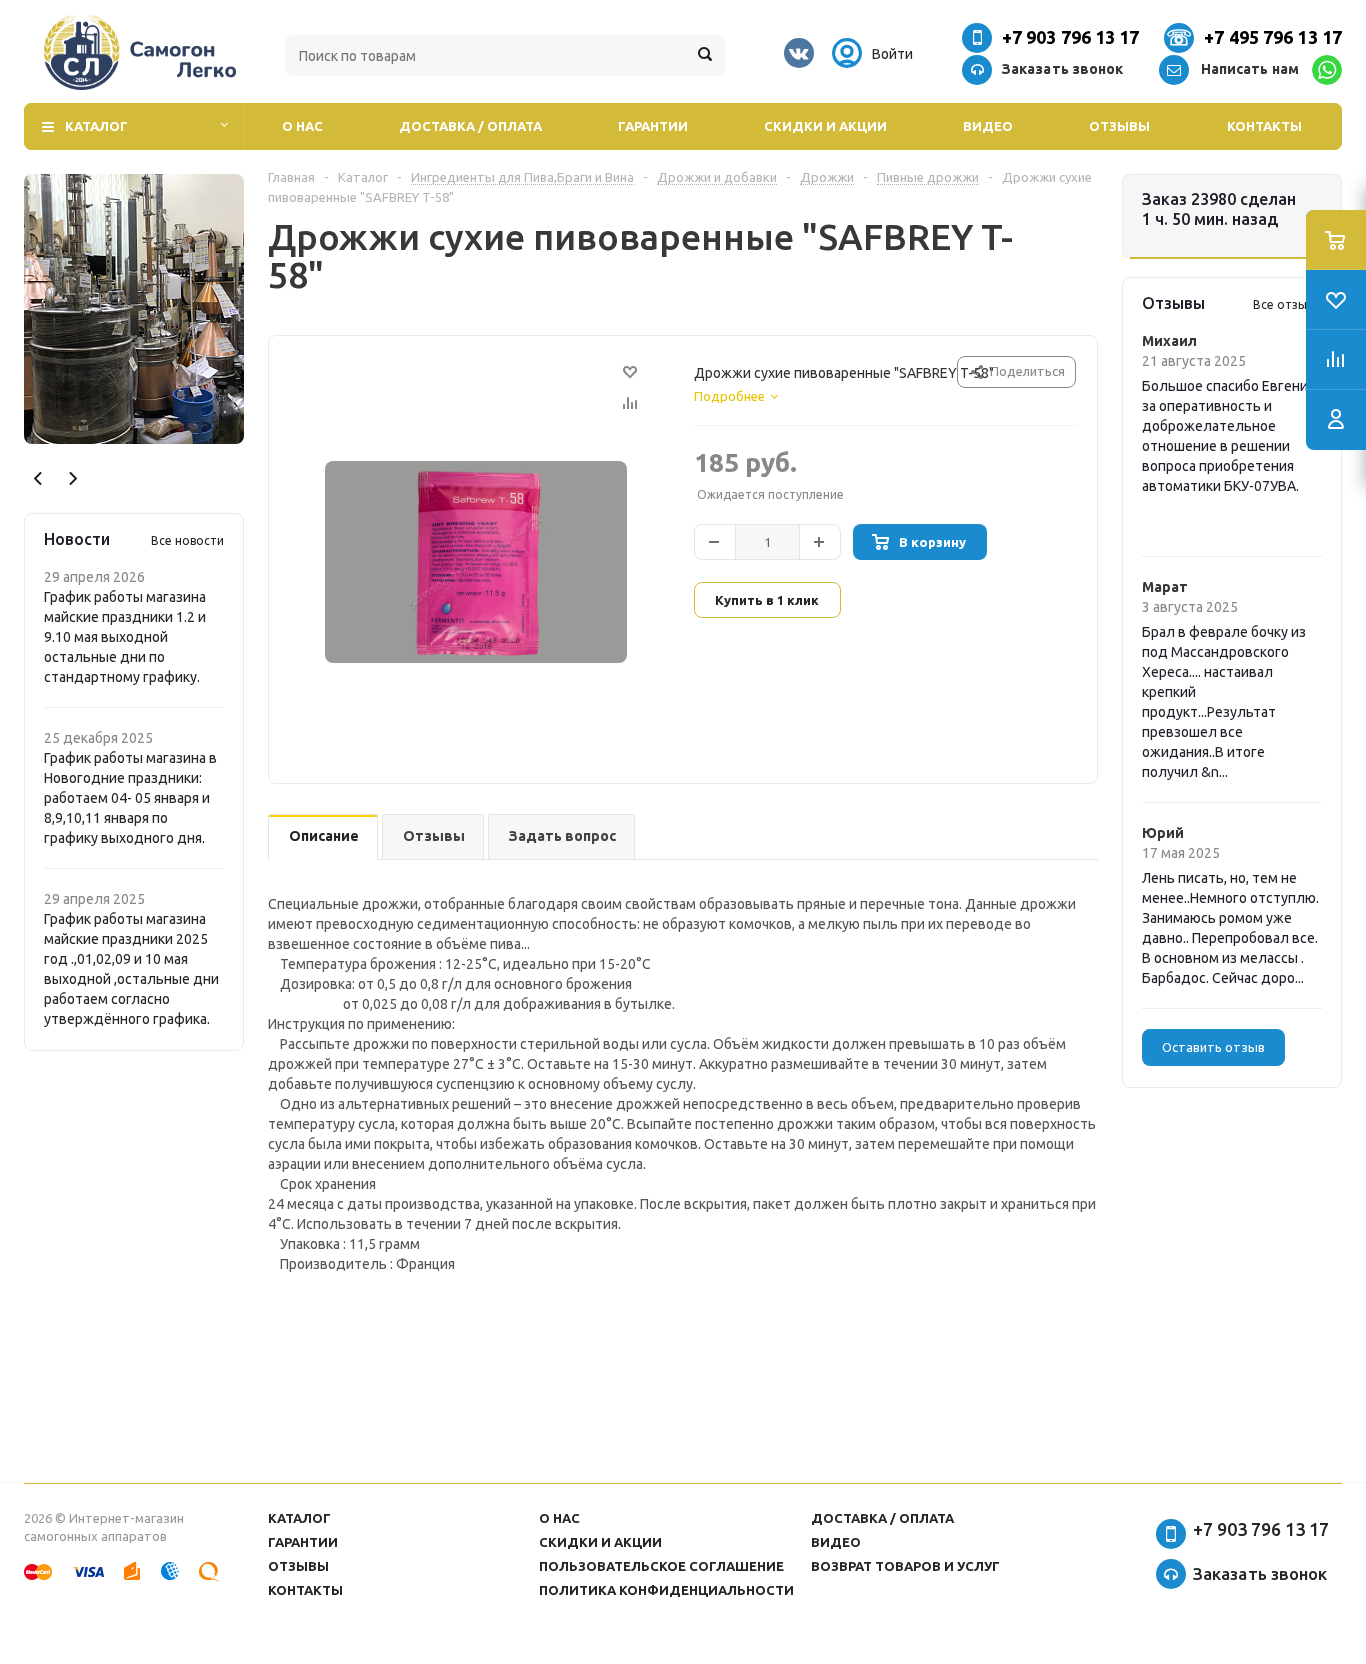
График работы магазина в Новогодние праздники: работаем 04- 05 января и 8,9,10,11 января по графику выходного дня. (130, 798)
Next (72, 478)
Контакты (1264, 126)
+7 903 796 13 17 (1071, 37)
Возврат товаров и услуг (905, 1566)
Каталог (96, 126)
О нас (302, 126)
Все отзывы (1287, 304)
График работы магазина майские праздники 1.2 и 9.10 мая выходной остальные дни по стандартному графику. (125, 637)
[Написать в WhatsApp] (1327, 70)
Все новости (187, 540)
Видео (988, 126)
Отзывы (1119, 126)
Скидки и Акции (825, 126)
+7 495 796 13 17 (1273, 37)
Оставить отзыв (1213, 1047)
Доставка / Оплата (470, 126)
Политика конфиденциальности (666, 1590)
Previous (38, 478)
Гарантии (653, 126)
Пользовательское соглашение (661, 1566)
